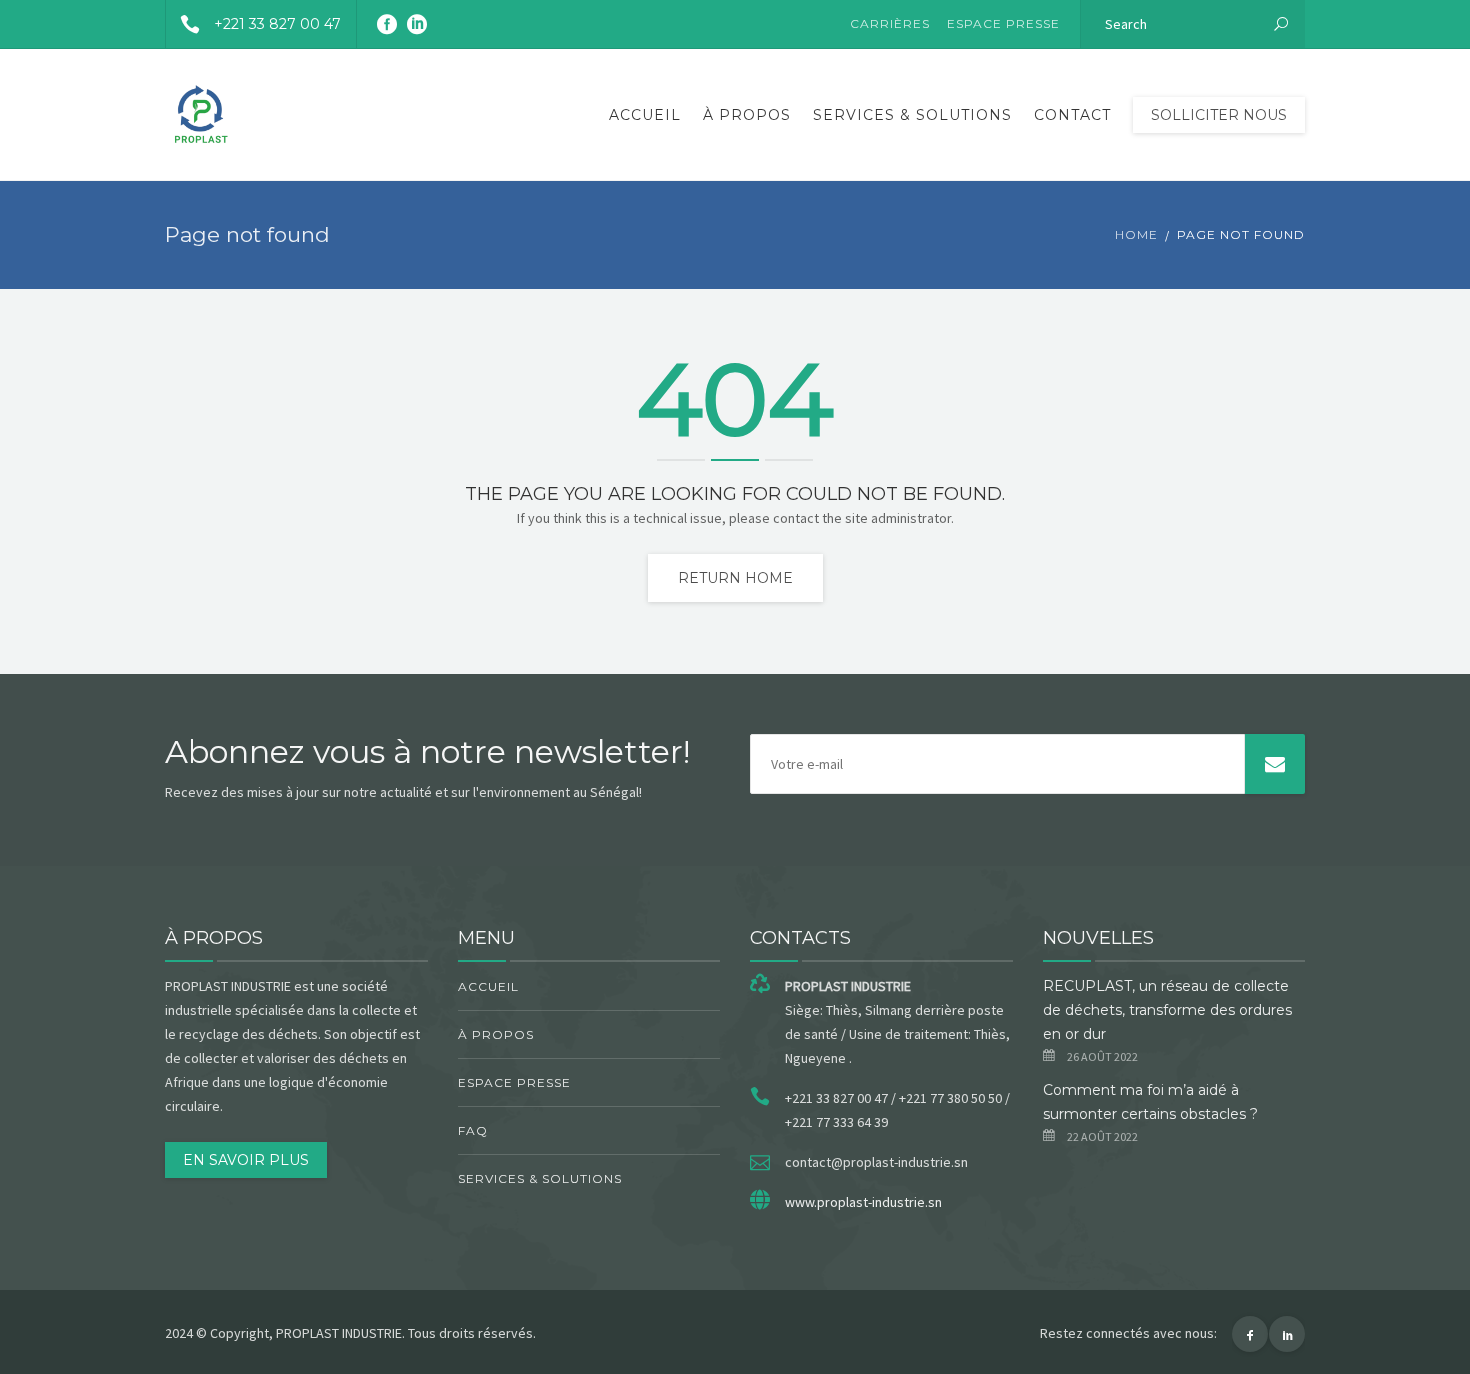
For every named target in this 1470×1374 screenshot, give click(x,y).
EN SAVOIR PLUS (246, 1160)
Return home (735, 578)
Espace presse (1003, 23)
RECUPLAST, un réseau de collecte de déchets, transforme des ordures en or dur (1167, 1010)
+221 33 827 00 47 (277, 24)
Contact (1072, 115)
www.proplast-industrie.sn (863, 1202)
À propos (747, 115)
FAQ (473, 1130)
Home (1136, 234)
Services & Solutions (912, 115)
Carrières (890, 23)
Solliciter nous (1219, 115)
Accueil (645, 115)
